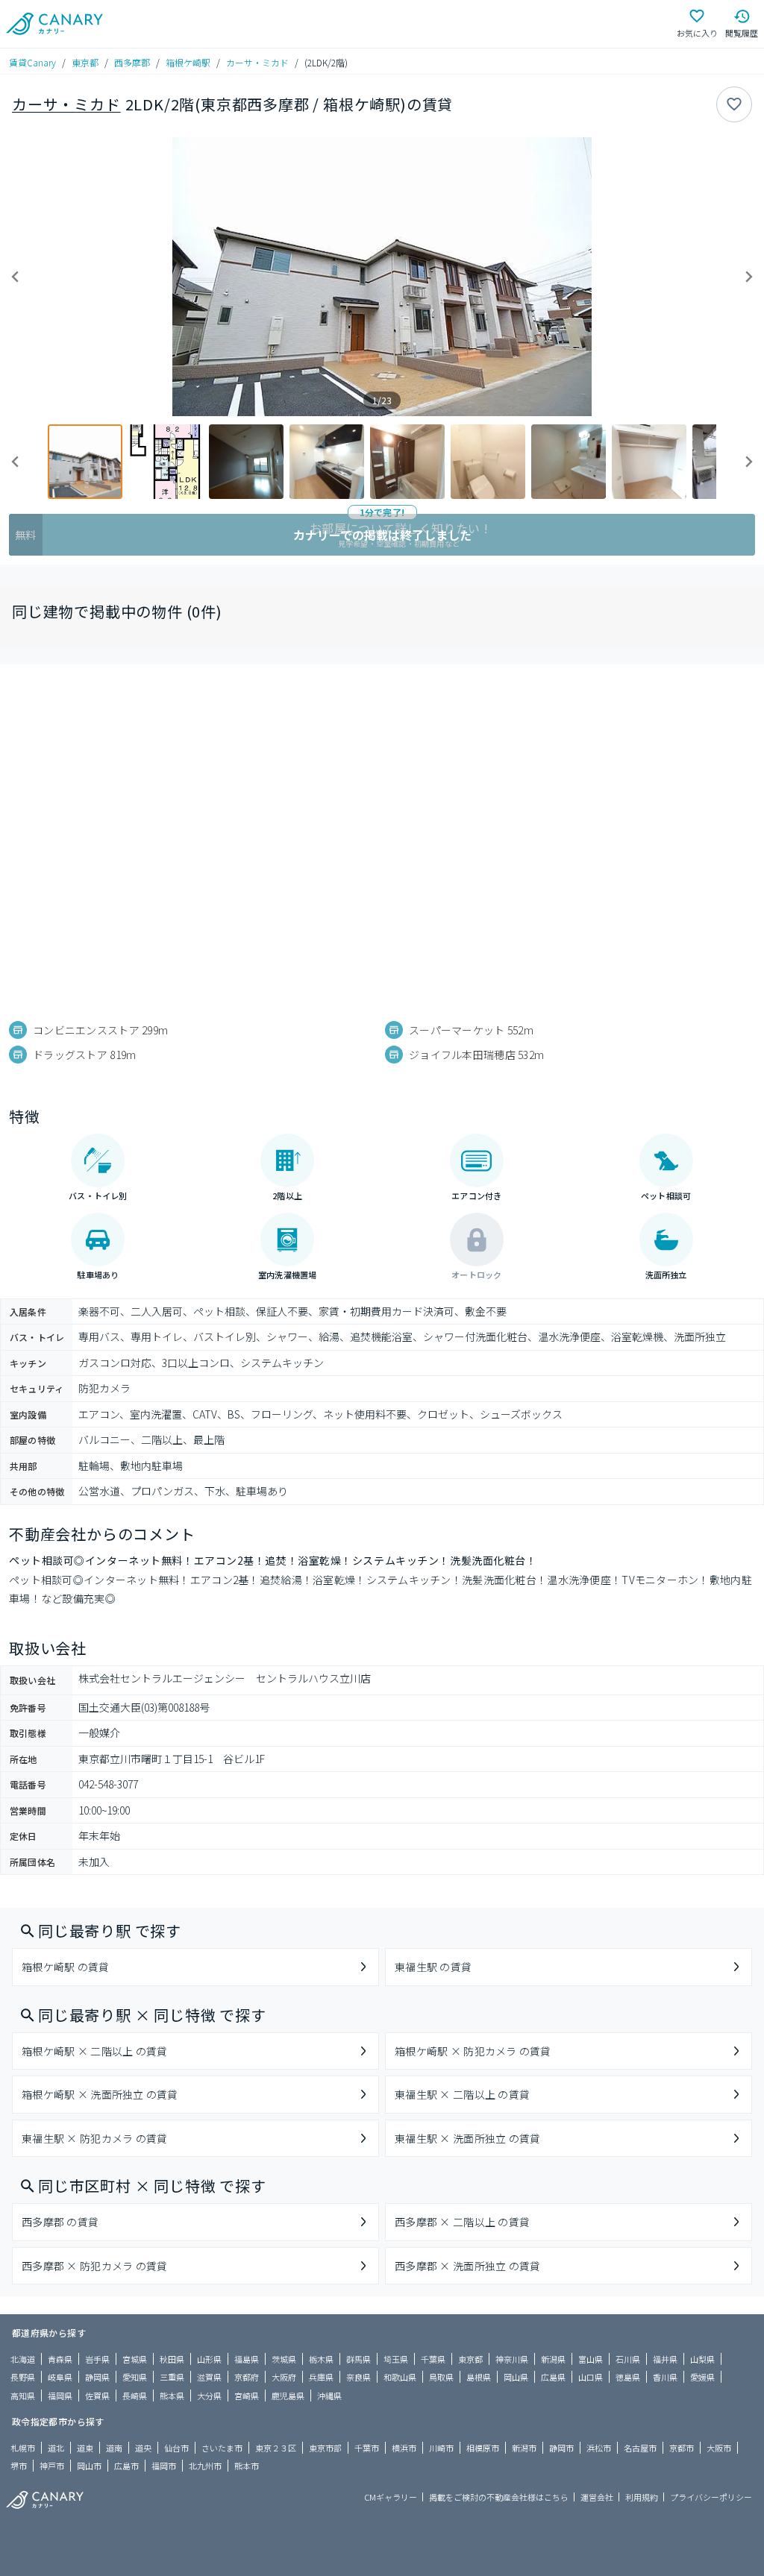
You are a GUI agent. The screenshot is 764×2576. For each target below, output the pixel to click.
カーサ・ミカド (257, 62)
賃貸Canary (32, 62)
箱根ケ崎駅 (188, 62)
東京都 (85, 62)
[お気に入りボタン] (734, 104)
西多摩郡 (132, 62)
